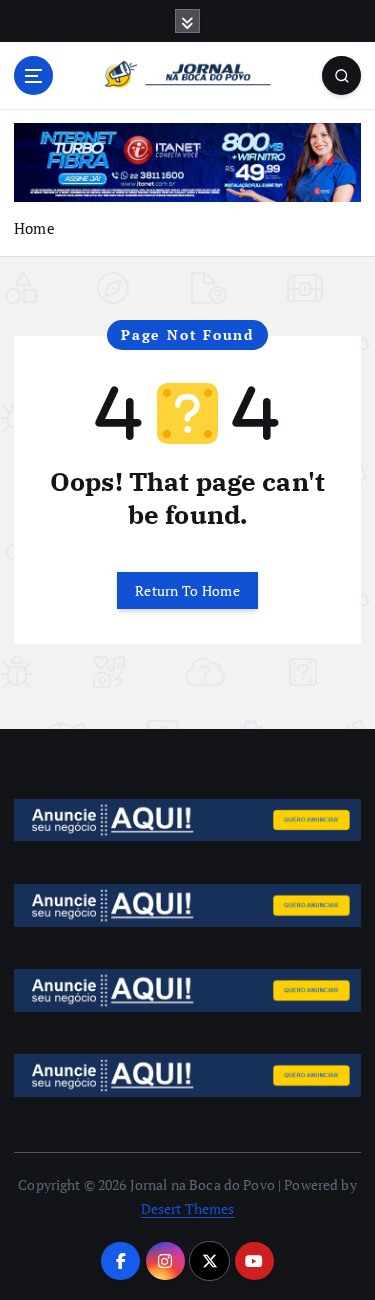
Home (34, 228)
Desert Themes (188, 1208)
